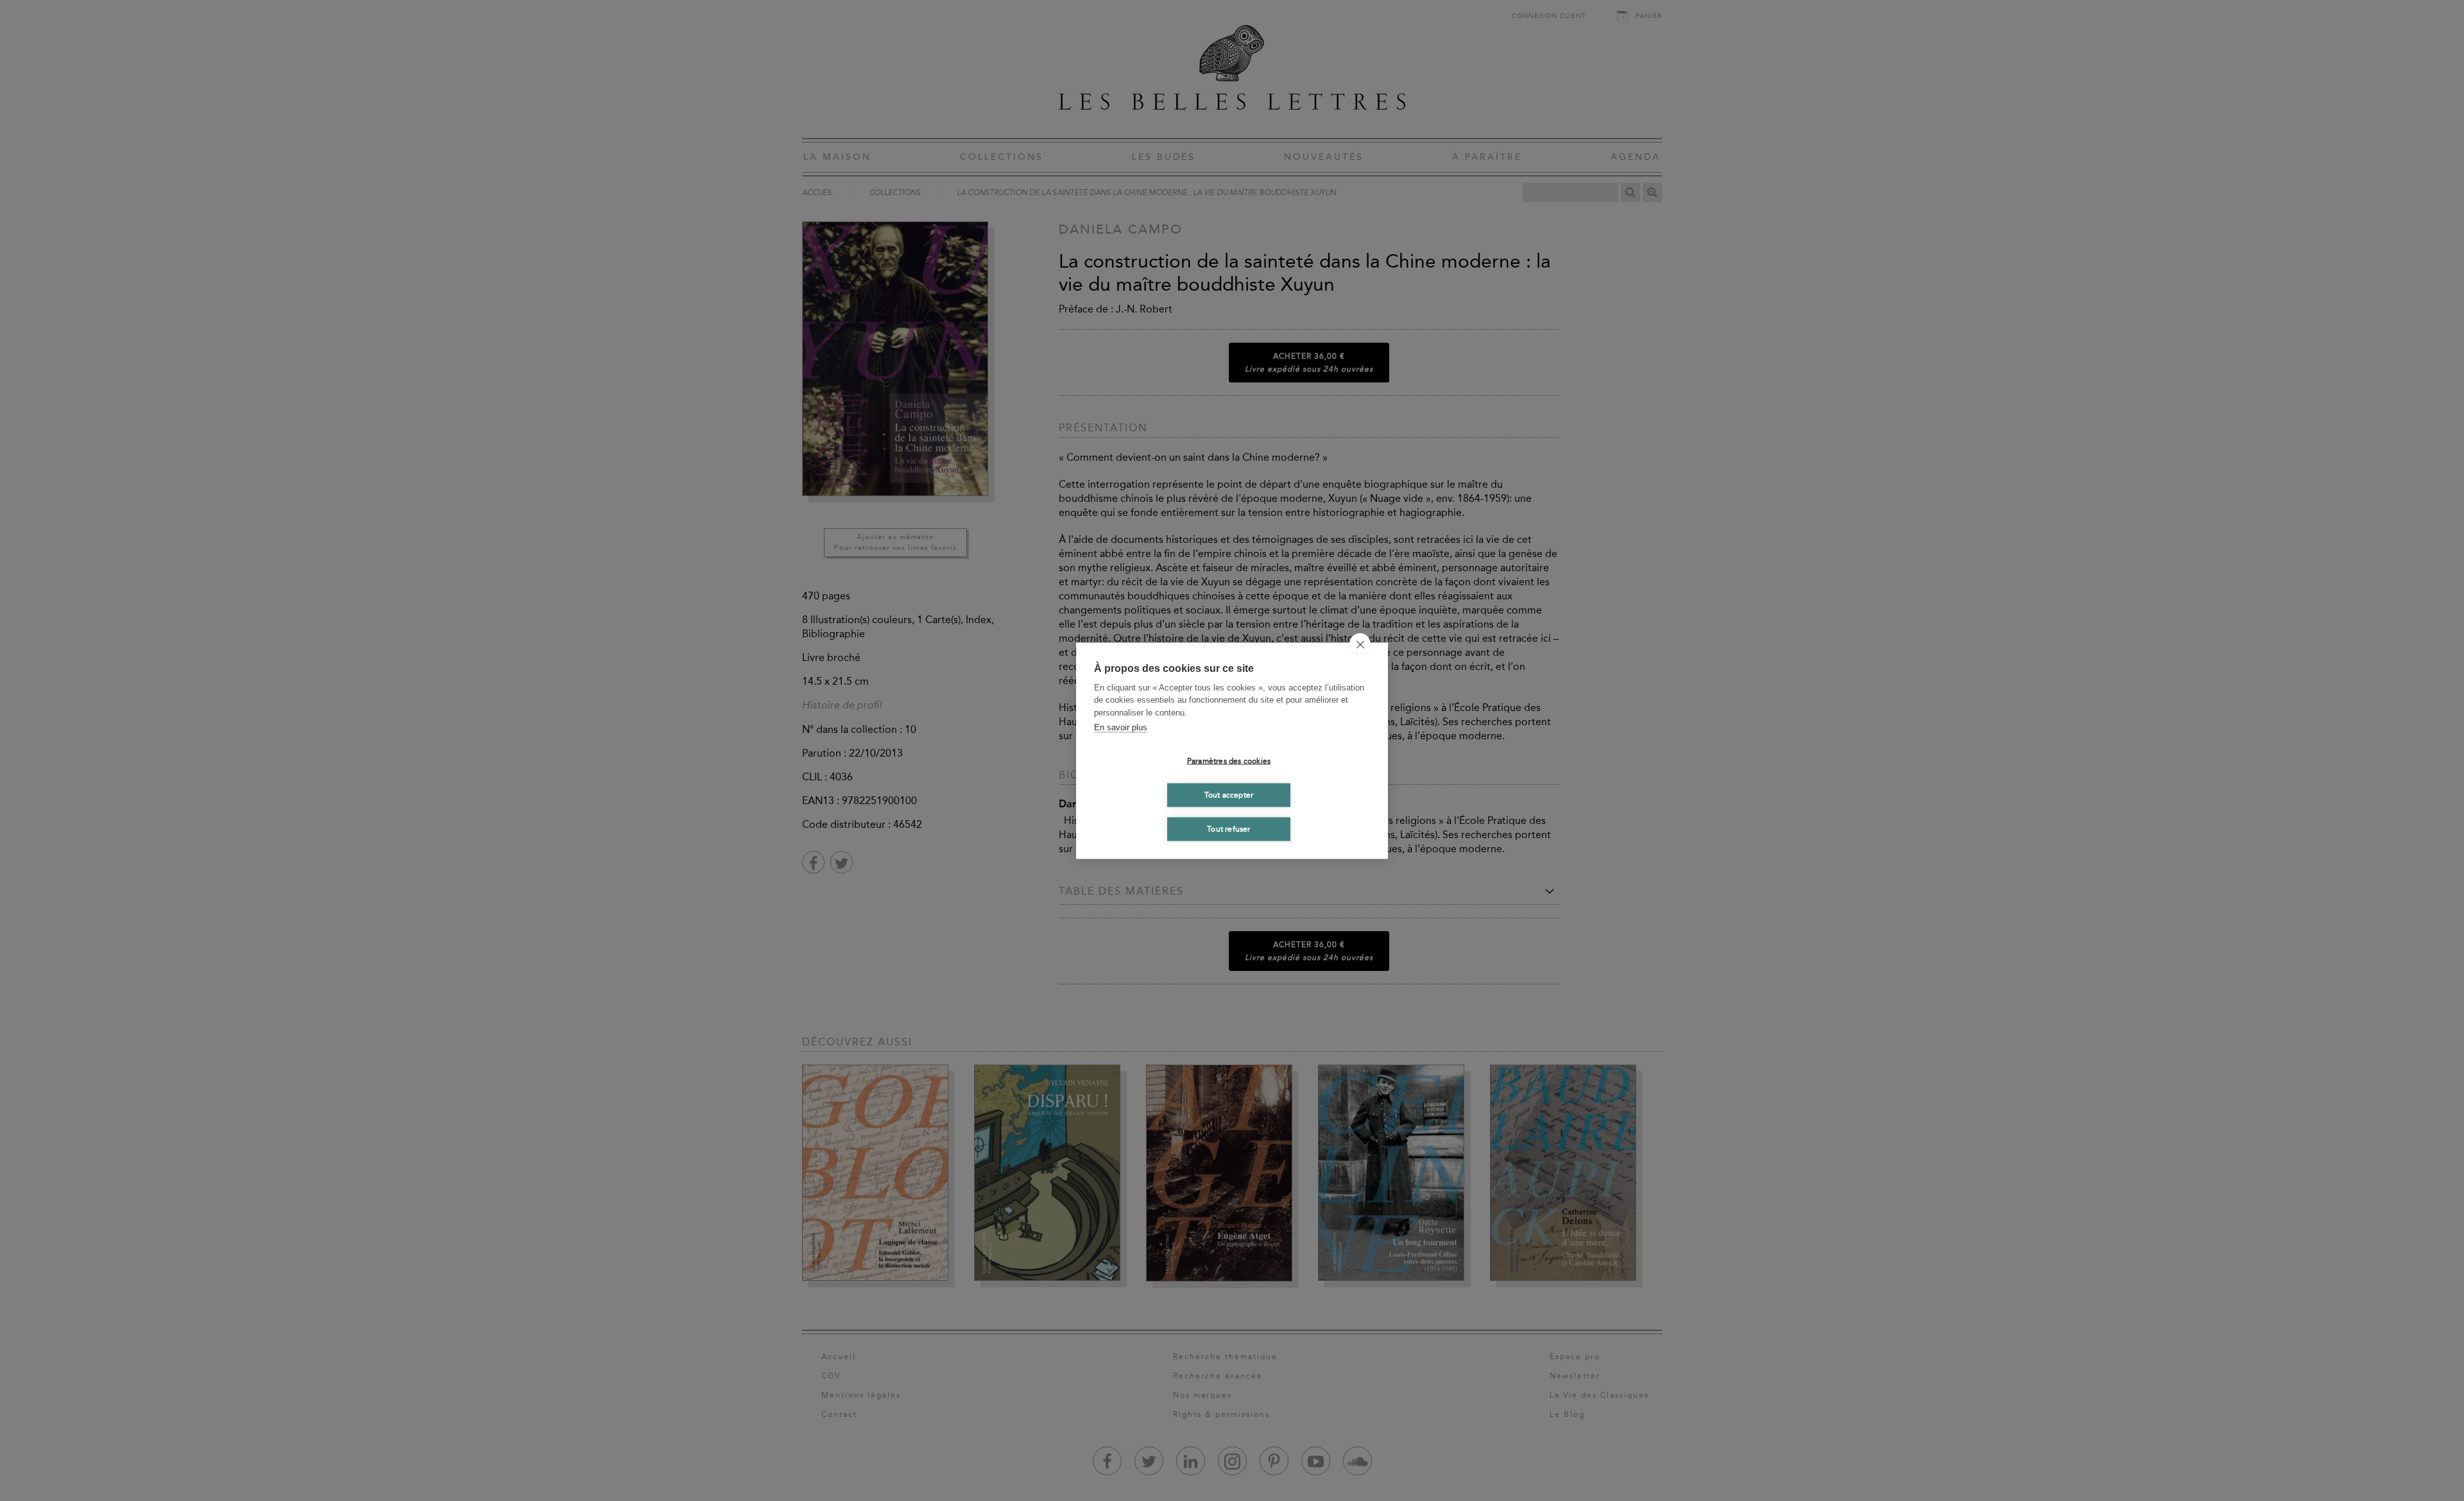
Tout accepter (1229, 795)
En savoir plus (1121, 727)
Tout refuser (1228, 829)
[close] (1360, 644)
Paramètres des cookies (1229, 761)
